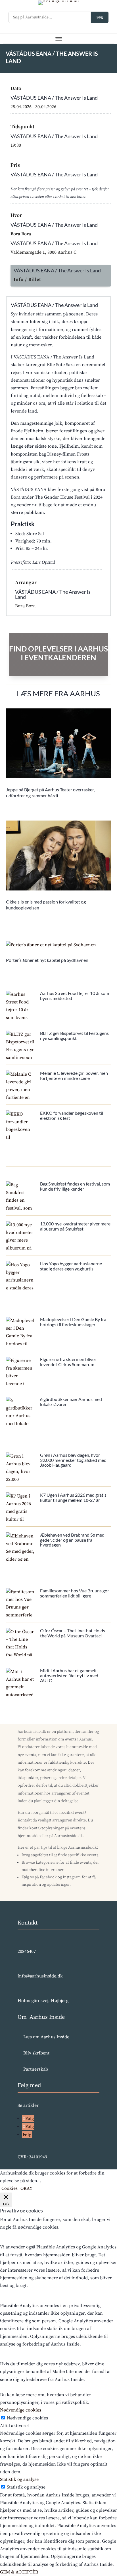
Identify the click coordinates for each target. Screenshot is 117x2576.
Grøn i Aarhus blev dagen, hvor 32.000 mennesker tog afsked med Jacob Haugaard (73, 1460)
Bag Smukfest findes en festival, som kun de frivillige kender (75, 1186)
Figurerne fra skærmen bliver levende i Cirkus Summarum (68, 1362)
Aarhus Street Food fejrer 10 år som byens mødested (75, 996)
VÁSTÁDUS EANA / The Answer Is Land (54, 98)
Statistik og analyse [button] (19, 2479)
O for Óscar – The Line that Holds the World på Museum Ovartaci (73, 1633)
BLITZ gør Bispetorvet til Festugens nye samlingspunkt (74, 1036)
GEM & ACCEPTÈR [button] (19, 2572)
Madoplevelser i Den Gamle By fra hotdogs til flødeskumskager (73, 1322)
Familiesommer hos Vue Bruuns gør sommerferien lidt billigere (75, 1593)
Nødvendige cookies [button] (21, 2410)
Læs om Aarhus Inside (46, 2037)
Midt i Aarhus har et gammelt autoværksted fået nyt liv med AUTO (69, 1675)
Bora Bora (21, 234)
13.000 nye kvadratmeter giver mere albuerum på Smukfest (75, 1226)
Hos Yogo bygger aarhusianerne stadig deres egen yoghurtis (71, 1266)
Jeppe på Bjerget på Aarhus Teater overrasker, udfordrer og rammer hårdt (50, 793)
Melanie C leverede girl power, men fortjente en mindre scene (74, 1076)
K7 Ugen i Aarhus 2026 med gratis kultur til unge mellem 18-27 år (73, 1497)
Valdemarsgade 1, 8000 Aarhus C (43, 252)
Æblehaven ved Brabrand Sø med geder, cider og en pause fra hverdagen (72, 1540)
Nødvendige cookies (27, 2418)
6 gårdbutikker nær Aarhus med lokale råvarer (71, 1402)
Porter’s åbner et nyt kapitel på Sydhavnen (47, 960)
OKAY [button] (26, 2188)
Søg (100, 17)
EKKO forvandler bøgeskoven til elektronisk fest (72, 1115)
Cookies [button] (10, 2188)
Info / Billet (27, 279)
